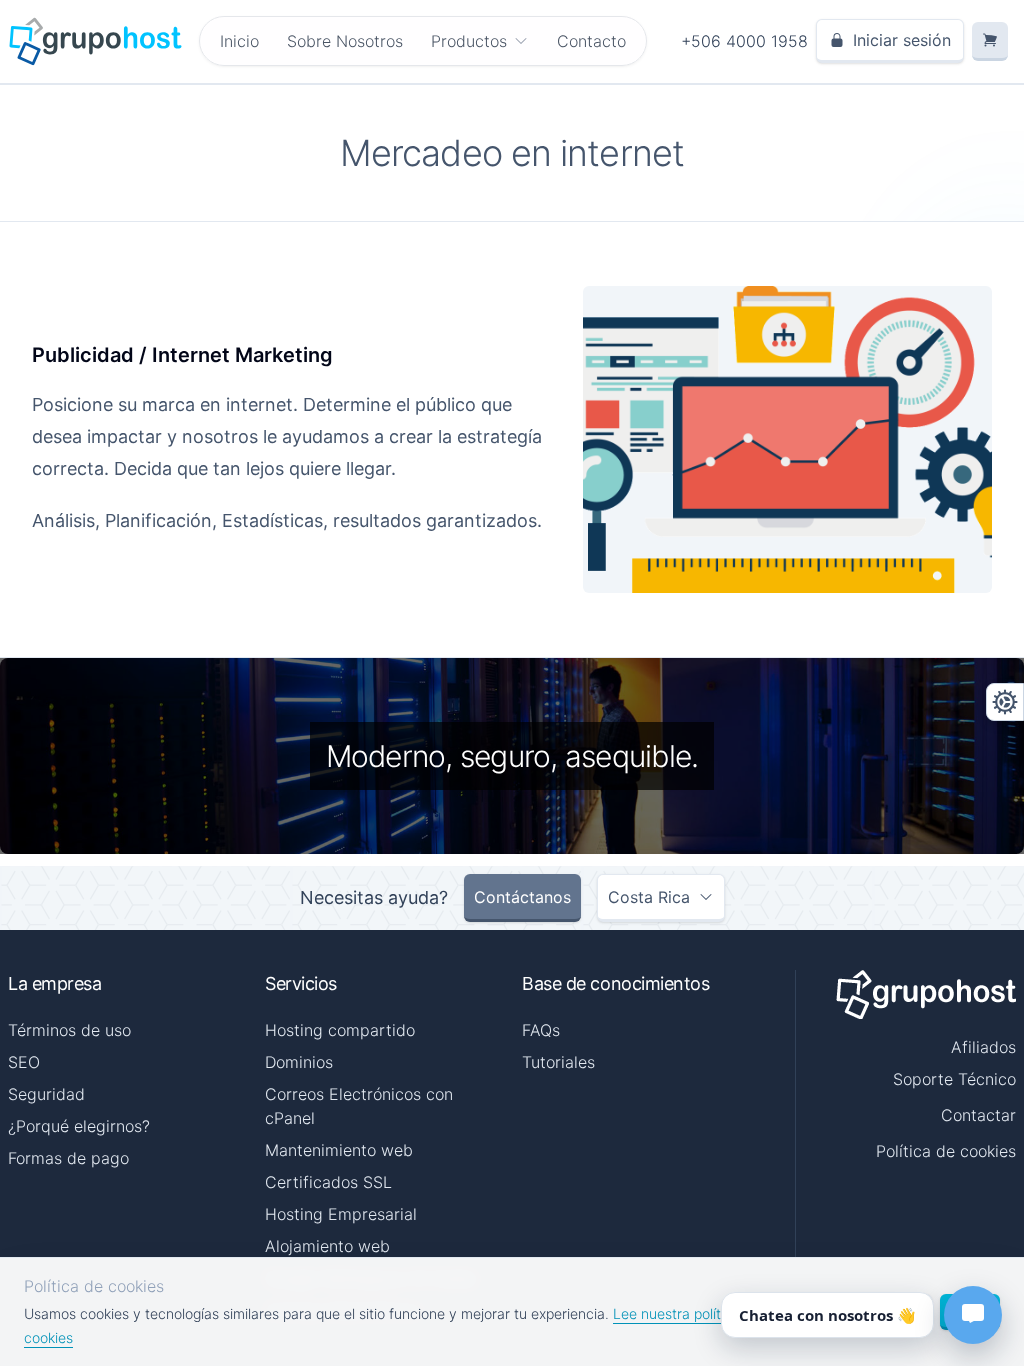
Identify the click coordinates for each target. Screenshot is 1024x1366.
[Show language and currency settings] (1005, 702)
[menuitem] (480, 41)
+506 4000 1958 (744, 41)
